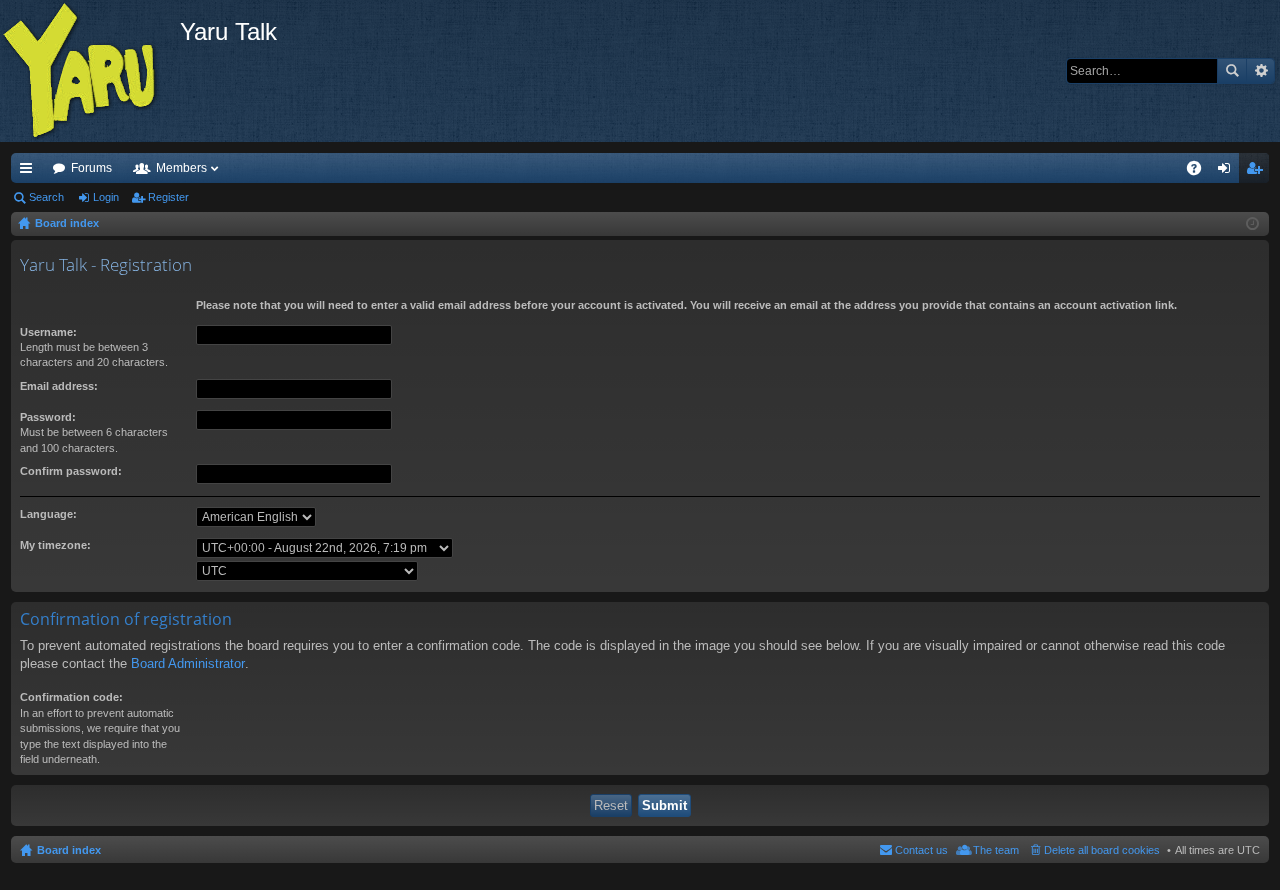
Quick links (30, 172)
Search (1232, 71)
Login (106, 197)
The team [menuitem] (996, 850)
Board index (69, 850)
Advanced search (1260, 71)
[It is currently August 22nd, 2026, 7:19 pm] (1252, 224)
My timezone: (55, 545)
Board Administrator (188, 663)
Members (181, 168)
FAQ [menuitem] (1200, 172)
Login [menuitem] (1228, 172)
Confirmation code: (71, 697)
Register (168, 197)
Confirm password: (71, 471)
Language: (48, 514)
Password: (48, 417)
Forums (91, 168)
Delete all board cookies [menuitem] (1102, 850)
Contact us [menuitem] (921, 850)
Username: (48, 332)
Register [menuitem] (1258, 172)
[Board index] (90, 71)
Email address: (59, 386)
